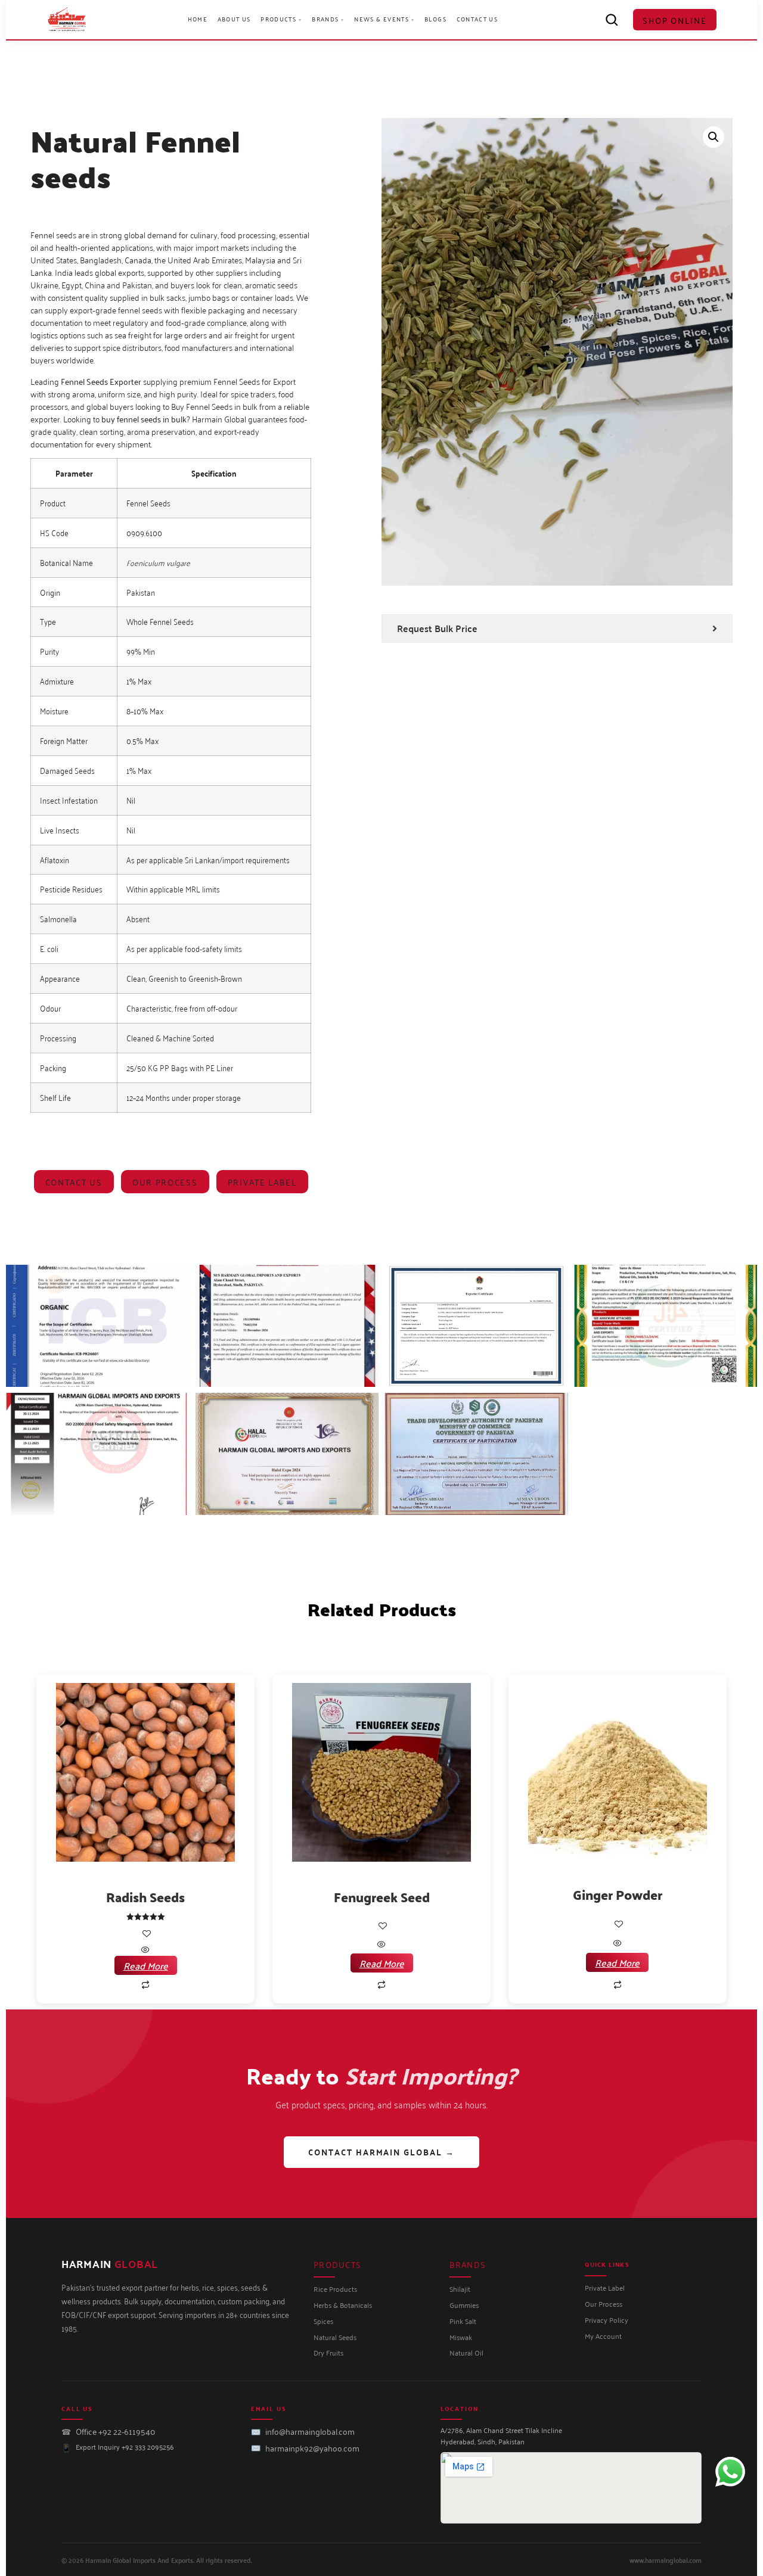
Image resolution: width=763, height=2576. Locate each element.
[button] (714, 137)
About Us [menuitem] (234, 19)
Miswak (461, 2337)
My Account (603, 2336)
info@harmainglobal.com (310, 2431)
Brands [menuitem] (328, 19)
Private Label (605, 2288)
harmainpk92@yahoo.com (312, 2448)
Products (337, 2264)
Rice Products (335, 2289)
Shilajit (460, 2289)
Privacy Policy (607, 2320)
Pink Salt (463, 2321)
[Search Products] (612, 20)
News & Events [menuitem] (384, 19)
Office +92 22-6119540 (116, 2431)
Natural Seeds (335, 2337)
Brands (468, 2264)
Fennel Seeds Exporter (101, 381)
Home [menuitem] (198, 19)
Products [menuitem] (281, 19)
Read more (146, 1965)
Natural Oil (466, 2353)
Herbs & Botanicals (343, 2305)
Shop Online (675, 20)
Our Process (165, 1182)
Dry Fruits (328, 2353)
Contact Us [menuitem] (477, 19)
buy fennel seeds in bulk (144, 419)
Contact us (74, 1182)
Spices (323, 2321)
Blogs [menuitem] (435, 19)
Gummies (464, 2305)
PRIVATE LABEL (262, 1182)
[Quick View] (145, 1950)
